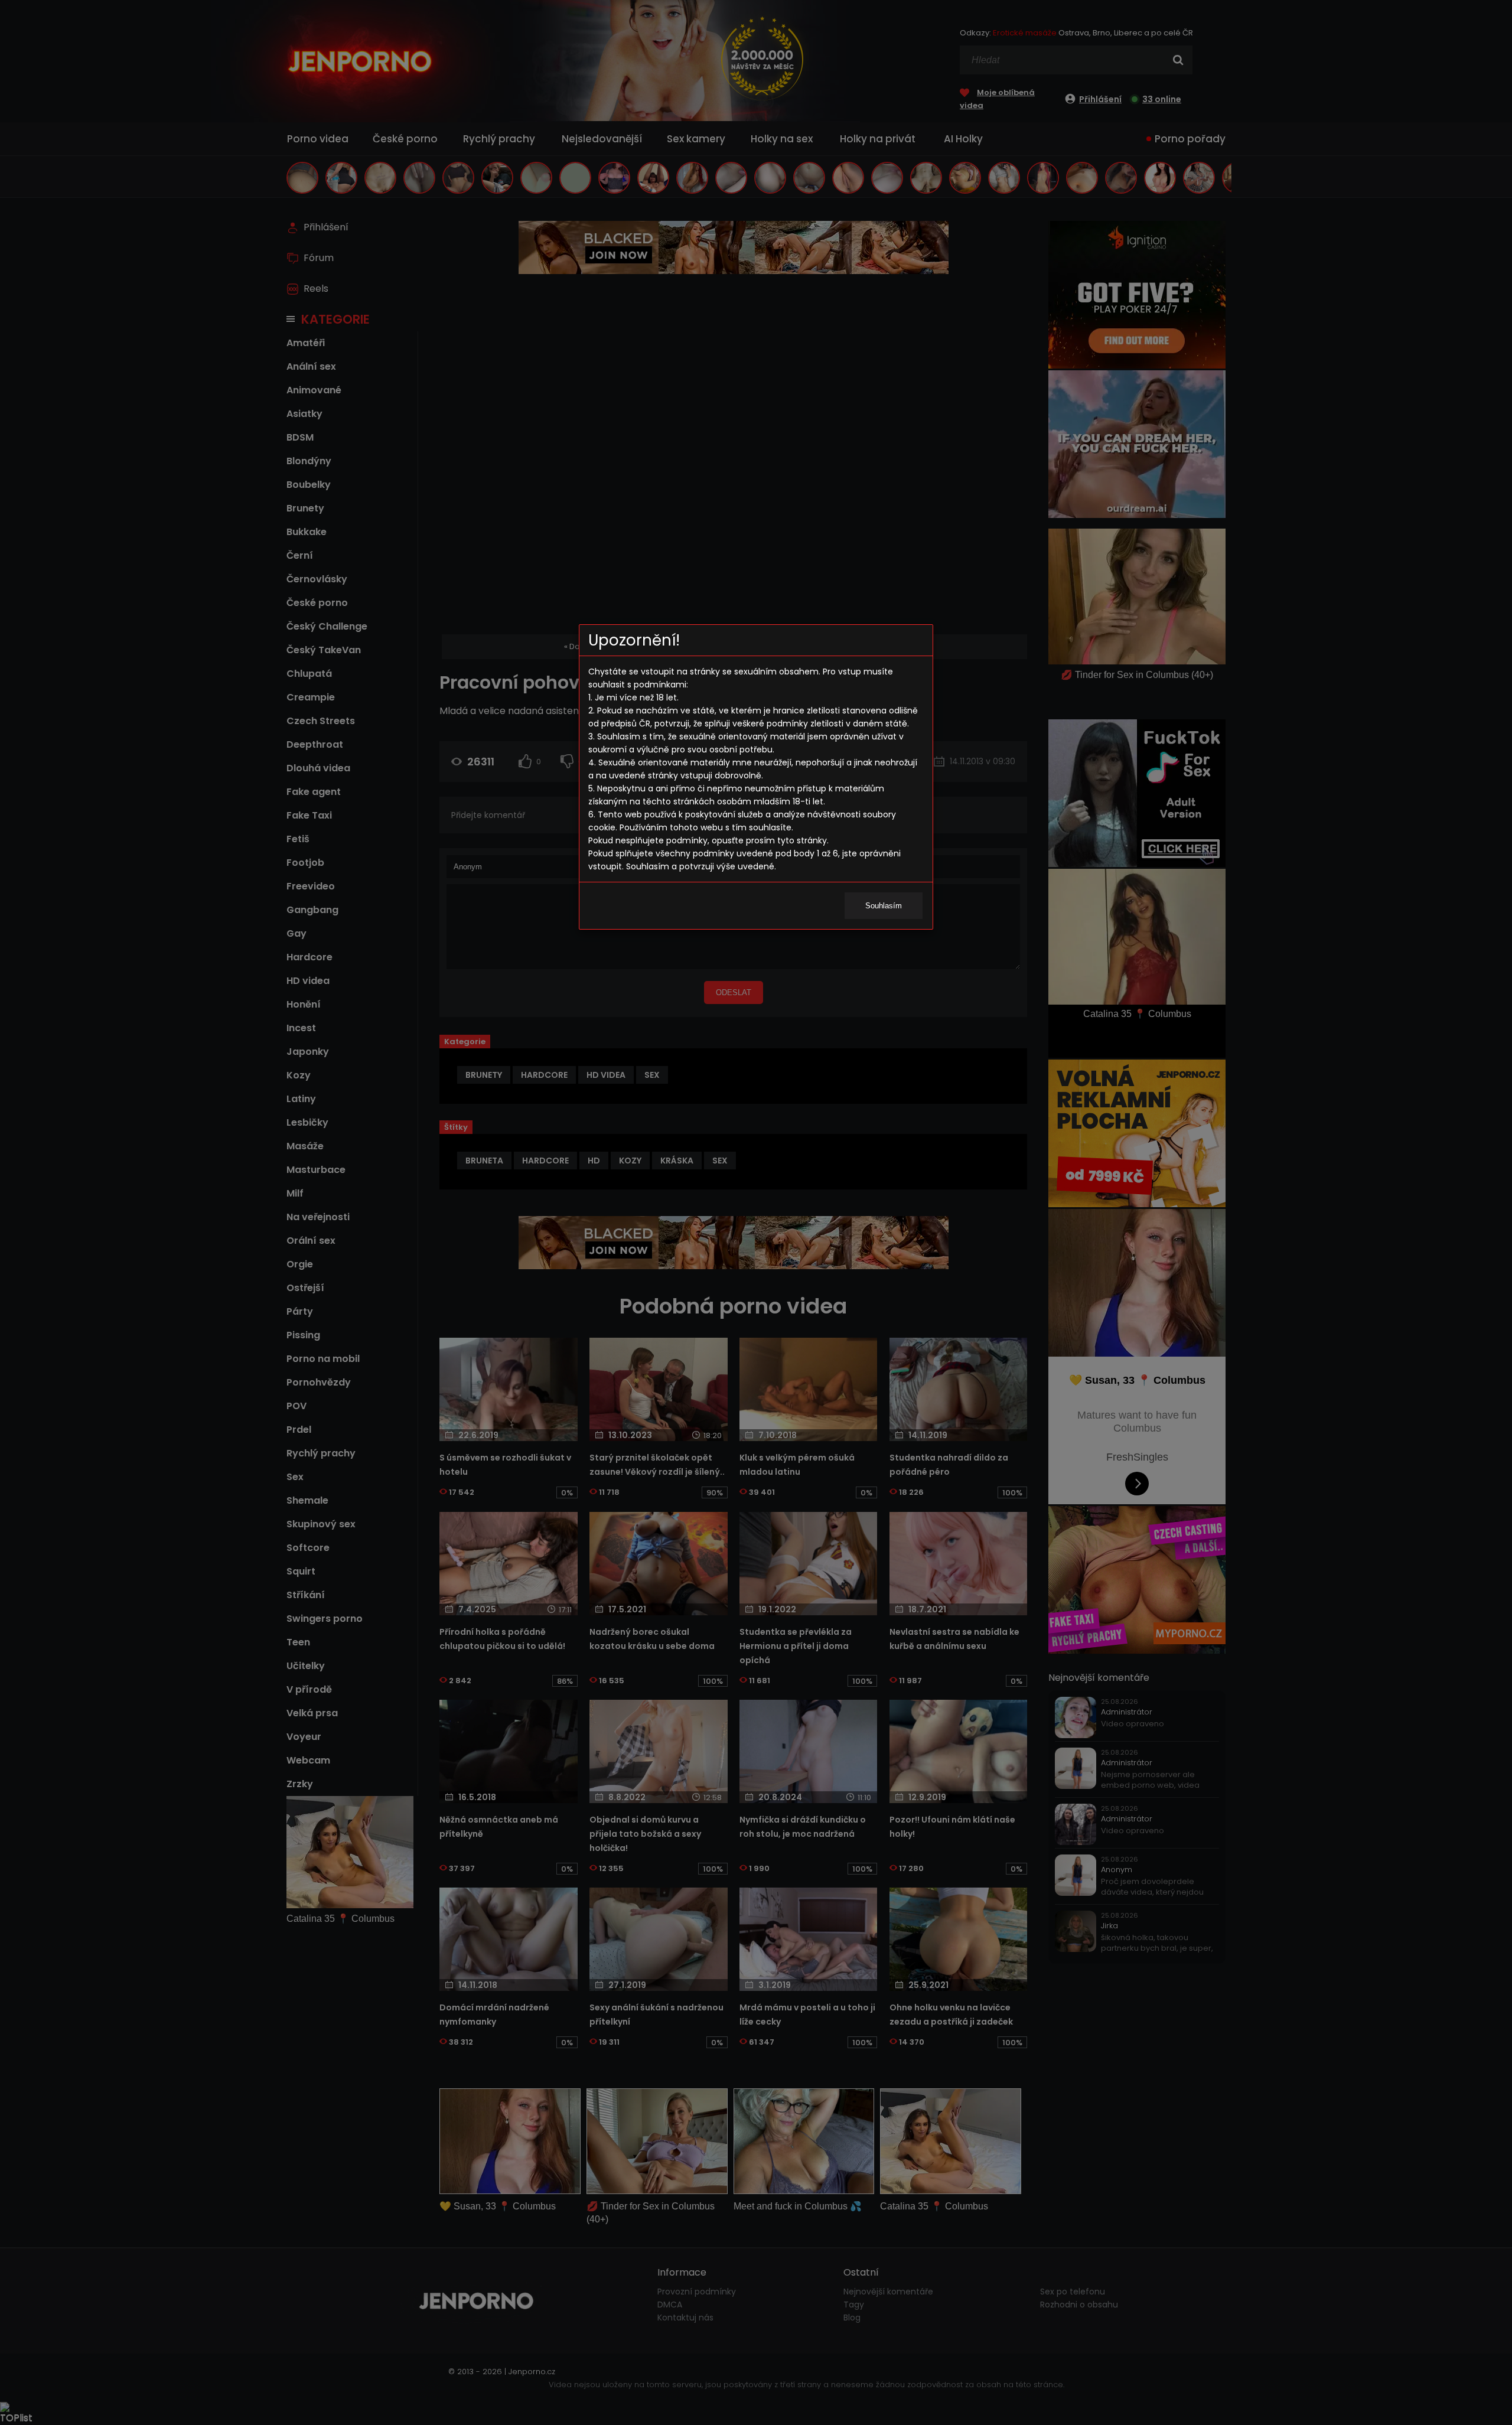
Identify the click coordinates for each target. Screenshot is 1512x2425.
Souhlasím (884, 906)
